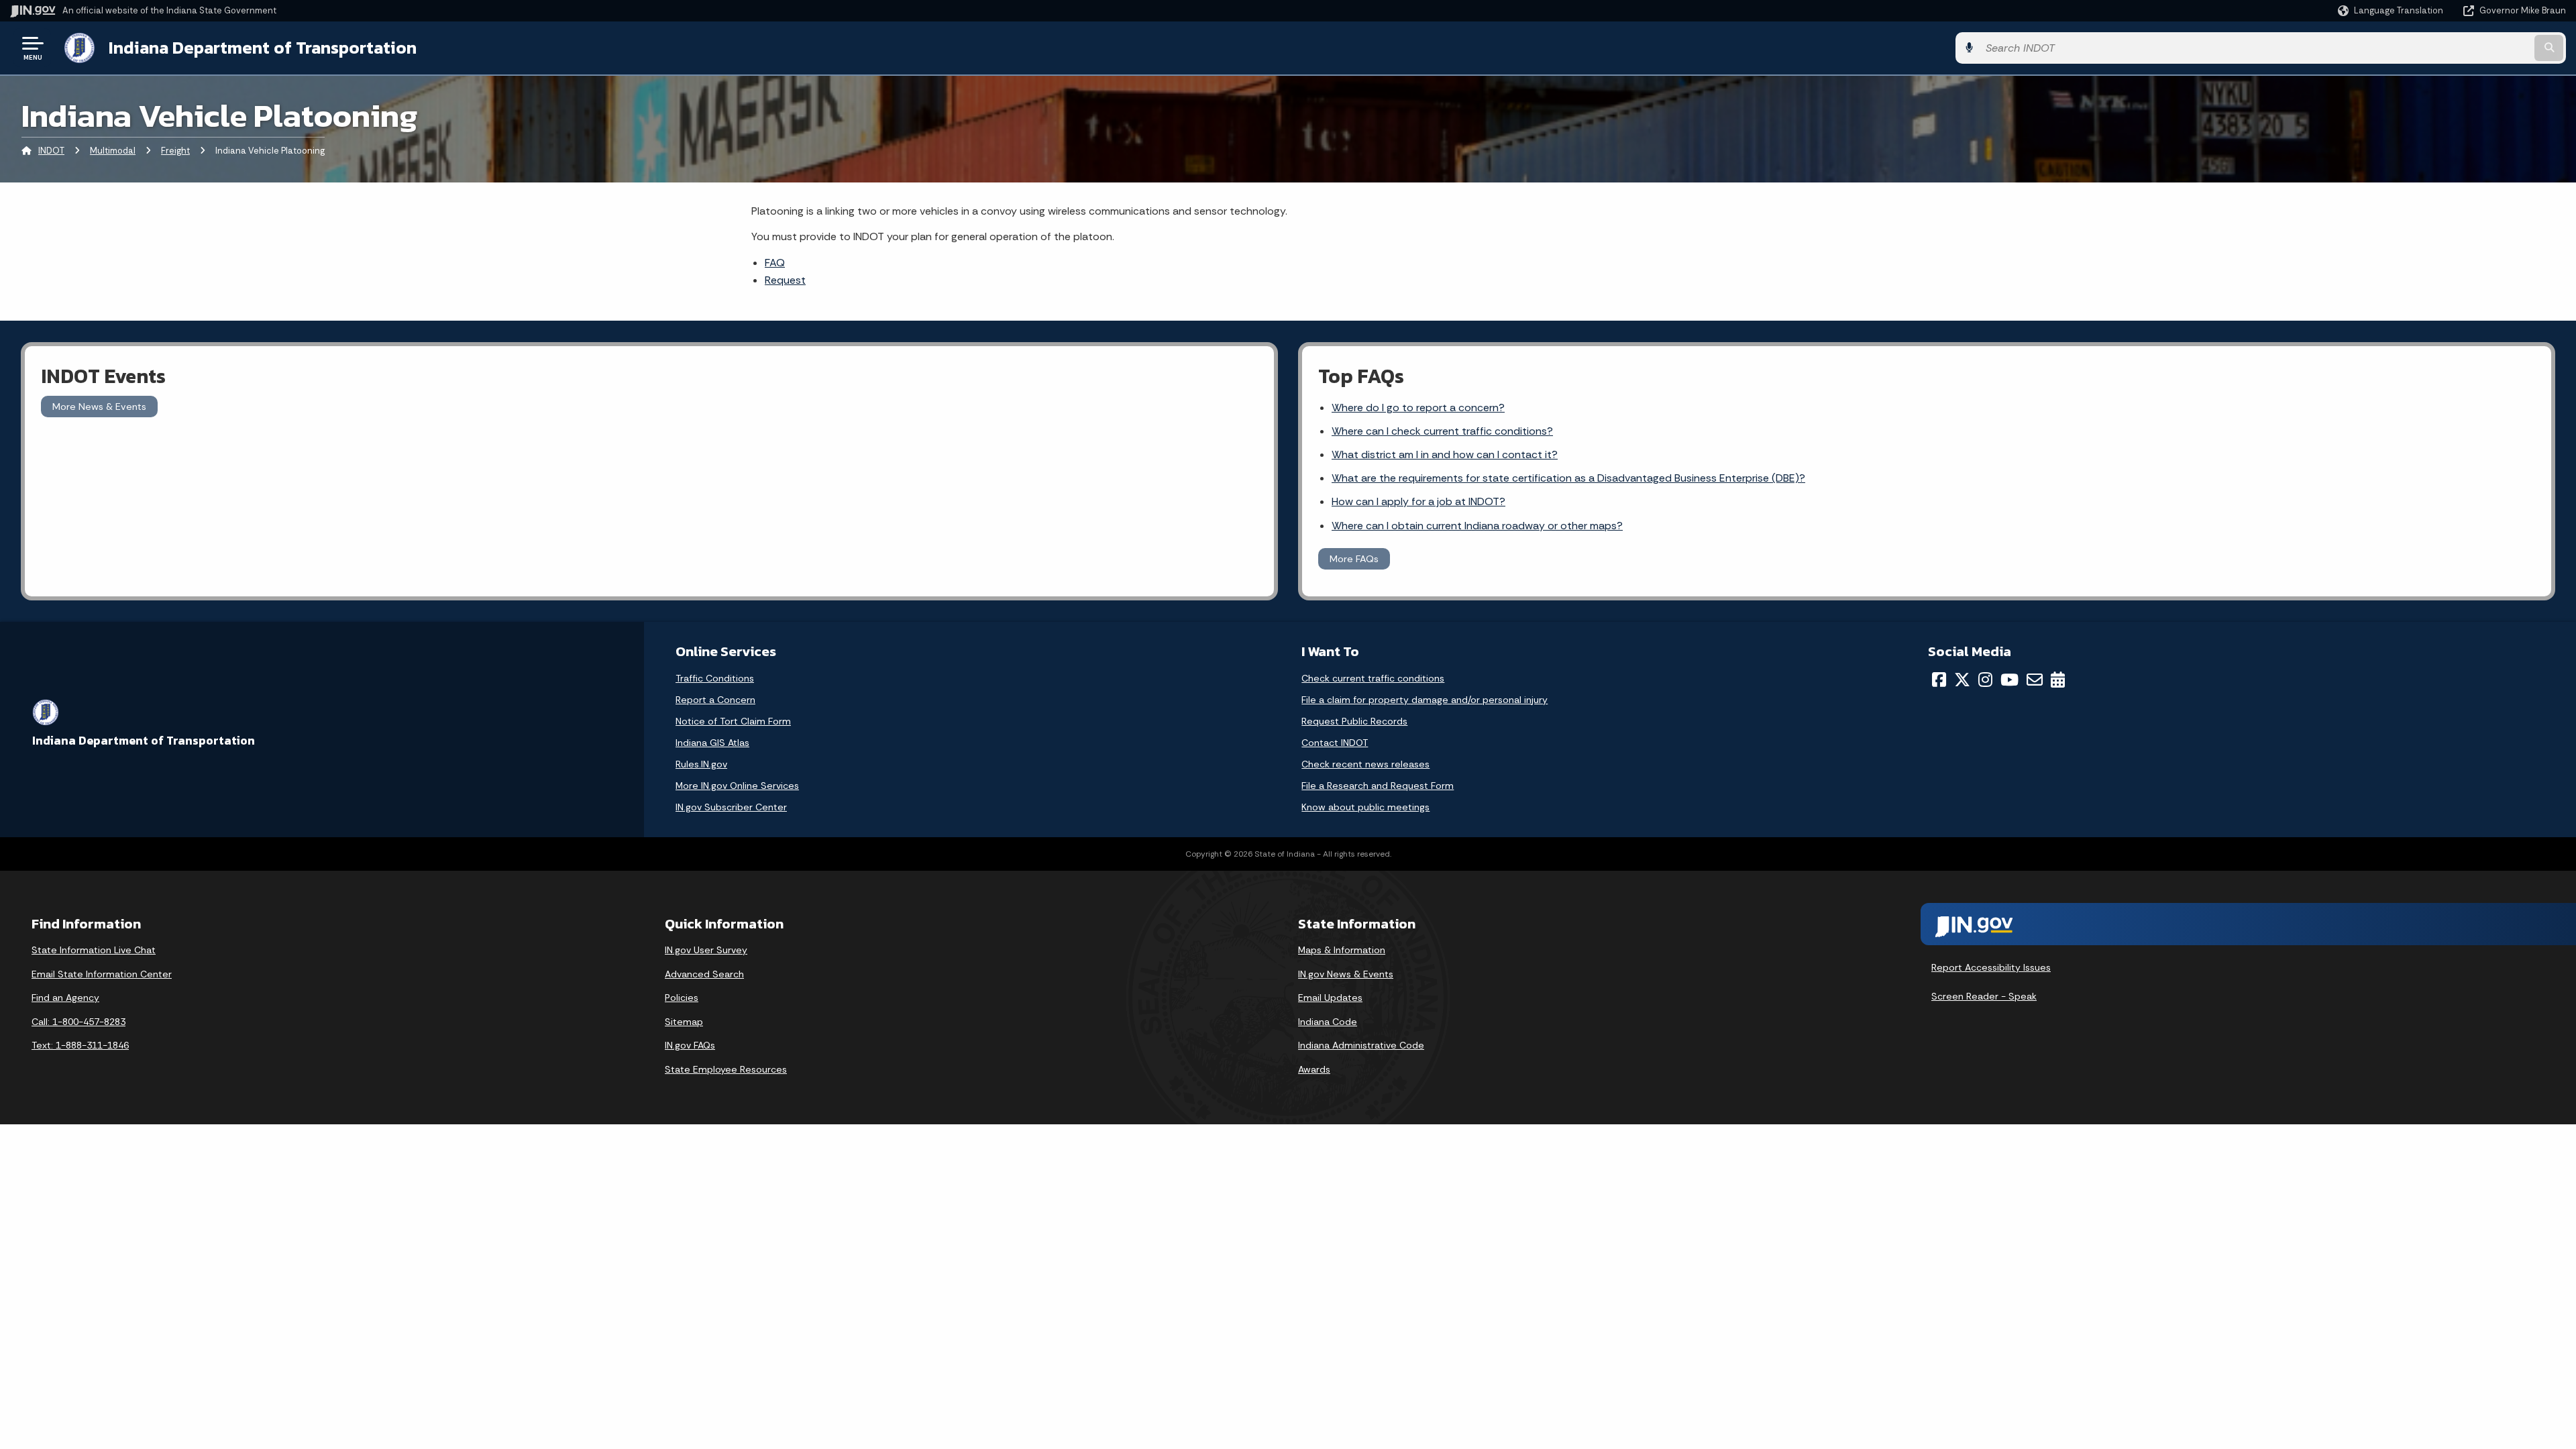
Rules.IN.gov (701, 764)
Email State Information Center (102, 974)
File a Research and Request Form (1378, 786)
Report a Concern (715, 700)
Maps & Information (1342, 950)
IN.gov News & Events (1346, 974)
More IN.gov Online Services (737, 786)
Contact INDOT (1335, 743)
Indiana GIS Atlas (712, 743)
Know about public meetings (1365, 807)
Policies (682, 998)
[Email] (2035, 680)
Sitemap (684, 1022)
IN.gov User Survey (706, 950)
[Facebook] (1939, 680)
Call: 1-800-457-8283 (78, 1022)
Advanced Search (704, 974)
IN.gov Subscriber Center (731, 807)
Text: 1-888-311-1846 (80, 1045)
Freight (175, 151)
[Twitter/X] (1962, 680)
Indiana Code (1328, 1022)
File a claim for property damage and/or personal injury (1425, 700)
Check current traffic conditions (1373, 678)
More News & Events (99, 407)
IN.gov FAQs (690, 1045)
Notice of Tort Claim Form (733, 721)
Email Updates (1330, 998)
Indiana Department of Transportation (263, 48)
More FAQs (1354, 559)
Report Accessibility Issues (1991, 967)
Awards (1314, 1069)
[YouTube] (2009, 680)
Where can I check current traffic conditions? (1442, 431)
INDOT (51, 151)
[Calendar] (2058, 680)
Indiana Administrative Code (1361, 1045)
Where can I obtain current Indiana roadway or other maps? (1477, 526)
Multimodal (113, 151)
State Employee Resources (726, 1069)
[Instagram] (1985, 680)
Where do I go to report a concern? (1418, 408)
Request (785, 280)
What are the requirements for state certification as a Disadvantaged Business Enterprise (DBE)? (1568, 478)
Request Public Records (1354, 721)
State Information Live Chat (94, 950)
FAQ (775, 263)
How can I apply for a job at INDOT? (1418, 501)
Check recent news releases (1365, 764)
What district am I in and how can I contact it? (1445, 454)
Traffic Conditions (715, 678)
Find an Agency (65, 998)
